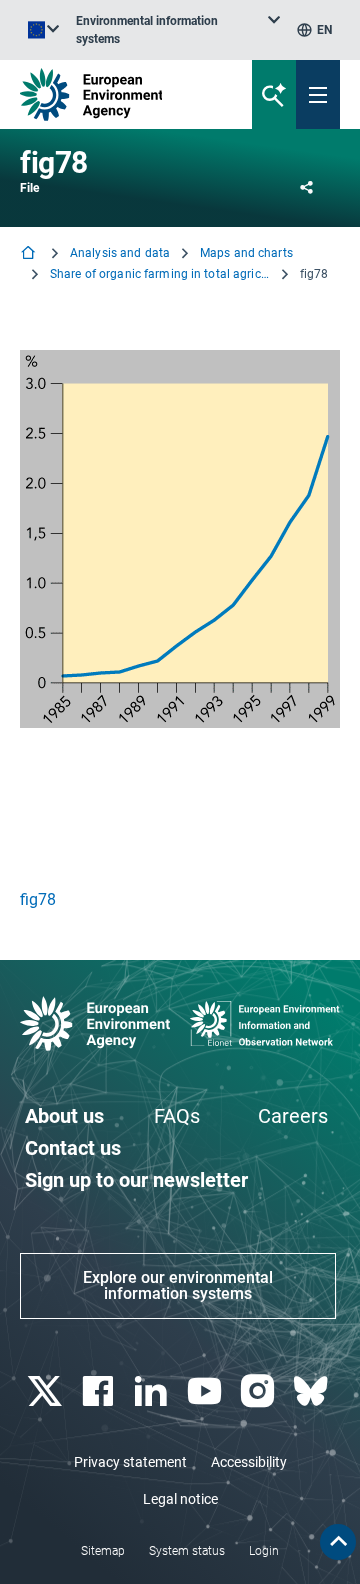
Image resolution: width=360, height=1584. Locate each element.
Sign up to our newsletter (136, 1180)
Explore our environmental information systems (178, 1285)
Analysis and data (120, 253)
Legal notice (180, 1499)
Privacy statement (130, 1462)
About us (64, 1116)
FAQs (177, 1116)
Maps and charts (246, 253)
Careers (293, 1116)
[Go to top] (338, 1542)
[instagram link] (259, 1391)
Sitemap (103, 1551)
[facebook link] (99, 1391)
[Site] (121, 94)
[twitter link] (46, 1391)
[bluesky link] (313, 1391)
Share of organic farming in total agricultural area (160, 274)
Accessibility (249, 1462)
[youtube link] (206, 1391)
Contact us (73, 1148)
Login (264, 1551)
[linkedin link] (153, 1391)
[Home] (30, 254)
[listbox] (178, 30)
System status (187, 1551)
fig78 (38, 899)
